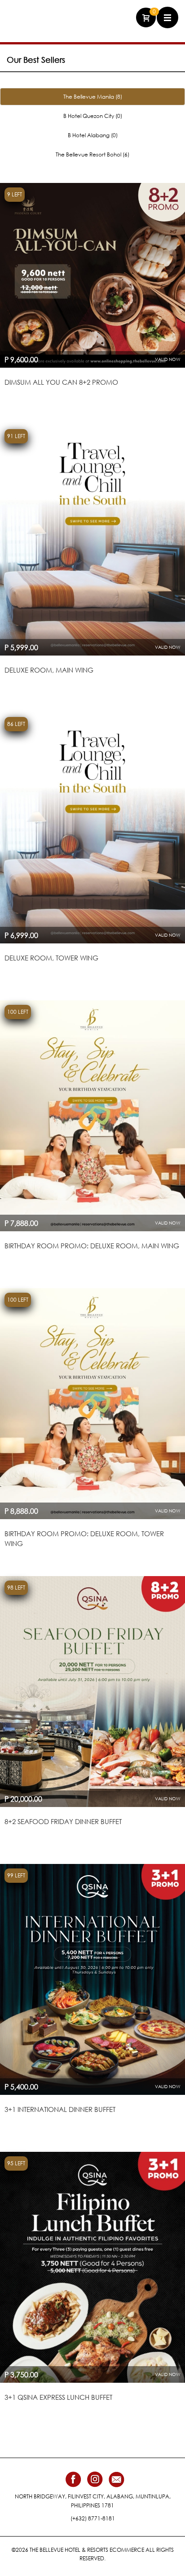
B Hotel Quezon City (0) (93, 116)
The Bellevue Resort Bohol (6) (92, 154)
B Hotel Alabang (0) (93, 135)
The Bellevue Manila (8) (93, 97)
